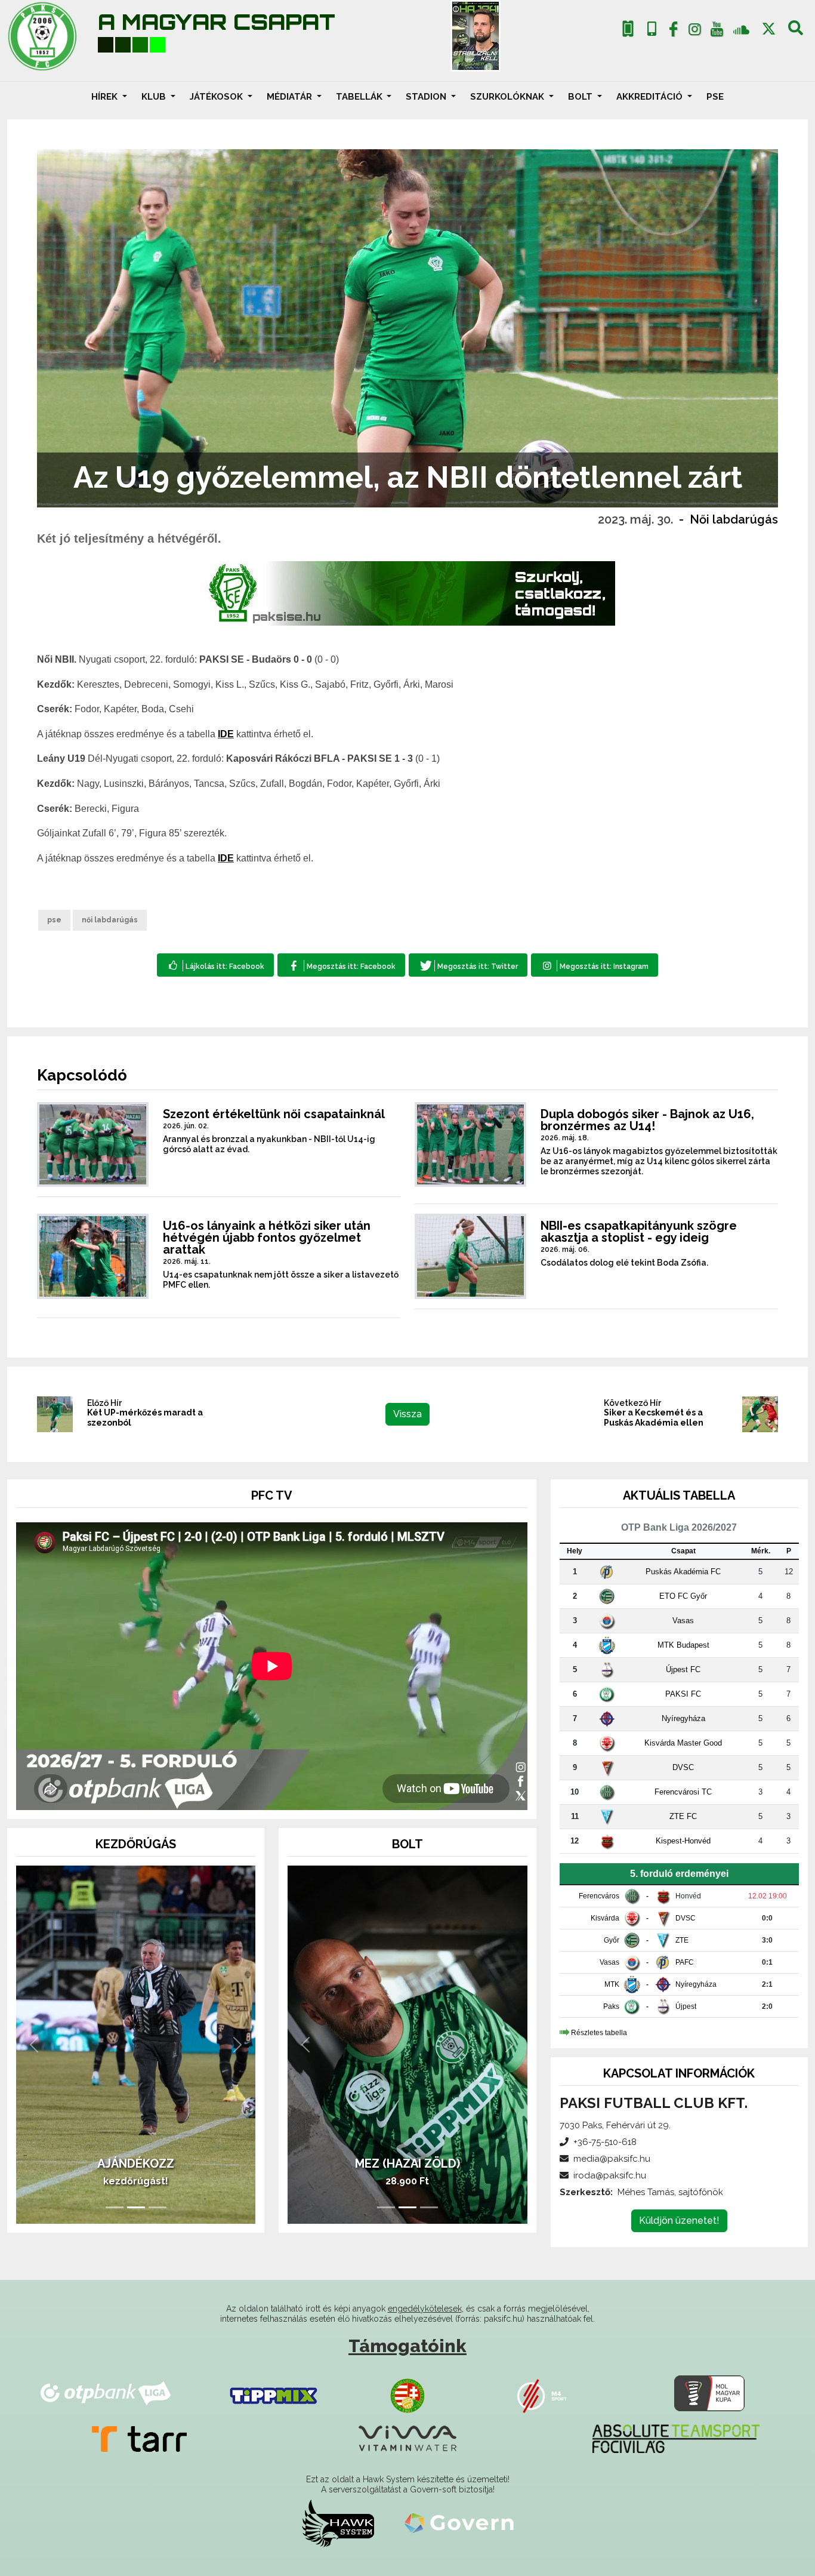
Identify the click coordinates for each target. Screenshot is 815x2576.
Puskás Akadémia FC (683, 1572)
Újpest (686, 2006)
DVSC (683, 1767)
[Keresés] (796, 32)
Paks (611, 2006)
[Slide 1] (115, 2207)
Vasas (683, 1621)
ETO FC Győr (683, 1596)
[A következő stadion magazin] (476, 36)
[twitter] (769, 29)
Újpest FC (683, 1669)
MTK (612, 1984)
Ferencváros (599, 1896)
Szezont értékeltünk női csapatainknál (274, 1114)
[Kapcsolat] (652, 29)
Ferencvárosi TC (683, 1792)
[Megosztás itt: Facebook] (341, 965)
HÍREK (106, 97)
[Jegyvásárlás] (628, 29)
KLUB (155, 97)
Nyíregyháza (683, 1718)
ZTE (682, 1940)
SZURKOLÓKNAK (508, 97)
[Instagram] (695, 32)
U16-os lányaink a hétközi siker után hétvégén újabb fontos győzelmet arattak (267, 1238)
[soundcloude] (741, 29)
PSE (715, 97)
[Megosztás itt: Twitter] (468, 965)
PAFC (685, 1962)
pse (54, 920)
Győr (612, 1940)
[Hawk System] (338, 2523)
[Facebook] (673, 32)
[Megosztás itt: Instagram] (595, 965)
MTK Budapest (683, 1645)
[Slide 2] (136, 2207)
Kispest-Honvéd (683, 1841)
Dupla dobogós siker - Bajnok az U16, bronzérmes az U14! (647, 1120)
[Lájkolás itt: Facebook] (215, 965)
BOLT (581, 97)
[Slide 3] (158, 2207)
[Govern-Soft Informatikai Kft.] (459, 2523)
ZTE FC (683, 1816)
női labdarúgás (110, 920)
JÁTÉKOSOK (217, 97)
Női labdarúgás (734, 519)
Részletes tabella (599, 2033)
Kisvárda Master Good (683, 1743)
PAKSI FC (683, 1694)
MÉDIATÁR (291, 97)
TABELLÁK (360, 97)
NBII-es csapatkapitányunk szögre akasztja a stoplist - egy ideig (639, 1232)
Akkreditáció (651, 97)
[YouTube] (717, 32)
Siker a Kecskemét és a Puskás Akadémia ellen (654, 1418)
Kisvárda (605, 1918)
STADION (427, 97)
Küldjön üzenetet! (679, 2220)
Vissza (407, 1414)
